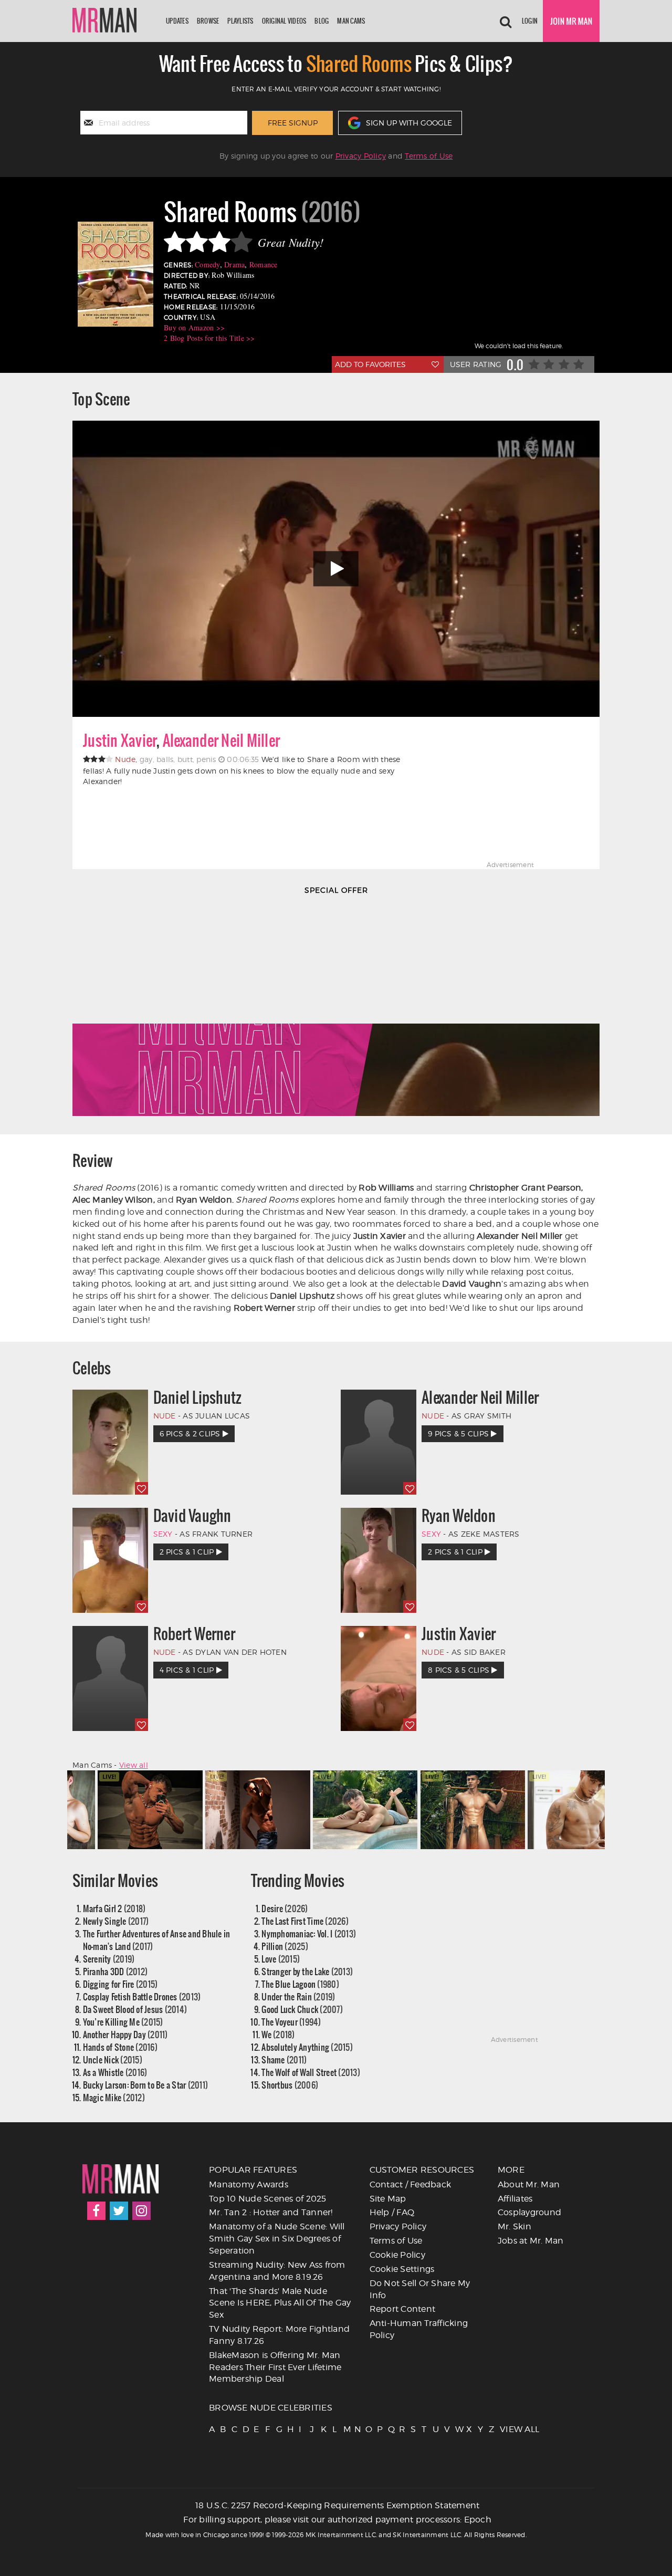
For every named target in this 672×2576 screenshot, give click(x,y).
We (278, 2034)
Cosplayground (529, 2212)
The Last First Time (305, 1921)
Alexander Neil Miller (221, 741)
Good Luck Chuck (302, 2009)
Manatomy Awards (249, 2184)
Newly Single (116, 1921)
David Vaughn (192, 1516)
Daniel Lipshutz (198, 1397)
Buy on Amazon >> (194, 327)
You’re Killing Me (123, 2022)
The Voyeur (291, 2022)
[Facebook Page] (96, 2211)
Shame (284, 2059)
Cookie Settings (402, 2269)
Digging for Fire (120, 1984)
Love (281, 1959)
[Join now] (571, 21)
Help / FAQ (392, 2212)
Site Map (388, 2199)
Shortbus (290, 2085)
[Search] (506, 21)
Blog (322, 21)
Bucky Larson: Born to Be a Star (146, 2085)
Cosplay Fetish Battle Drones (142, 1996)
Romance (264, 264)
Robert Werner (194, 1634)
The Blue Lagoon (300, 1984)
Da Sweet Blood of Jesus (135, 2009)
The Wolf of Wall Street (311, 2072)
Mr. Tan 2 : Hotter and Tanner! (271, 2212)
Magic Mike (114, 2097)
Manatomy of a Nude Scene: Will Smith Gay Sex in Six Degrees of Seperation (277, 2239)
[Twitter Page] (119, 2211)
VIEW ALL (505, 2429)
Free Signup (293, 123)
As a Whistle (115, 2072)
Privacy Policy (361, 156)
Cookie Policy (397, 2255)
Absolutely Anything (307, 2047)
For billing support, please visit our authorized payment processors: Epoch (337, 2520)
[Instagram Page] (141, 2211)
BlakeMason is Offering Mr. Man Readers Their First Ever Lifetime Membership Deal (275, 2367)
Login (530, 21)
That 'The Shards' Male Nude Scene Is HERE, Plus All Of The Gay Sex (280, 2303)
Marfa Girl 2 (114, 1908)
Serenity (109, 1959)
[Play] (336, 569)
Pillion (285, 1946)
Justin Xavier (120, 741)
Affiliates (515, 2199)
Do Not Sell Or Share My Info (420, 2289)
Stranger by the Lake (307, 1971)
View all (134, 1765)
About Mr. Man (529, 2184)
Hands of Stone (120, 2047)
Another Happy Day (125, 2034)
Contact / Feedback (411, 2184)
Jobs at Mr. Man (531, 2241)
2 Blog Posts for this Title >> (209, 338)
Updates (177, 21)
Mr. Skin (514, 2226)
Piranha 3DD (115, 1971)
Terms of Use (429, 156)
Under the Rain (298, 1996)
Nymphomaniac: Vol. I (309, 1933)
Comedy (207, 264)
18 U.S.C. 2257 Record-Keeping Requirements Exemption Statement (338, 2505)
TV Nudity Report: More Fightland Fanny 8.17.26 (279, 2335)
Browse (208, 21)
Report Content (403, 2309)
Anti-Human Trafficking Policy (419, 2329)
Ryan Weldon (459, 1516)
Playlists (240, 21)
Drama (234, 264)
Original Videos (284, 21)
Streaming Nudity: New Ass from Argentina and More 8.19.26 (277, 2271)
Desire (285, 1908)
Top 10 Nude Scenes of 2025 (268, 2199)
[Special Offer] (336, 1011)
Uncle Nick (113, 2059)
